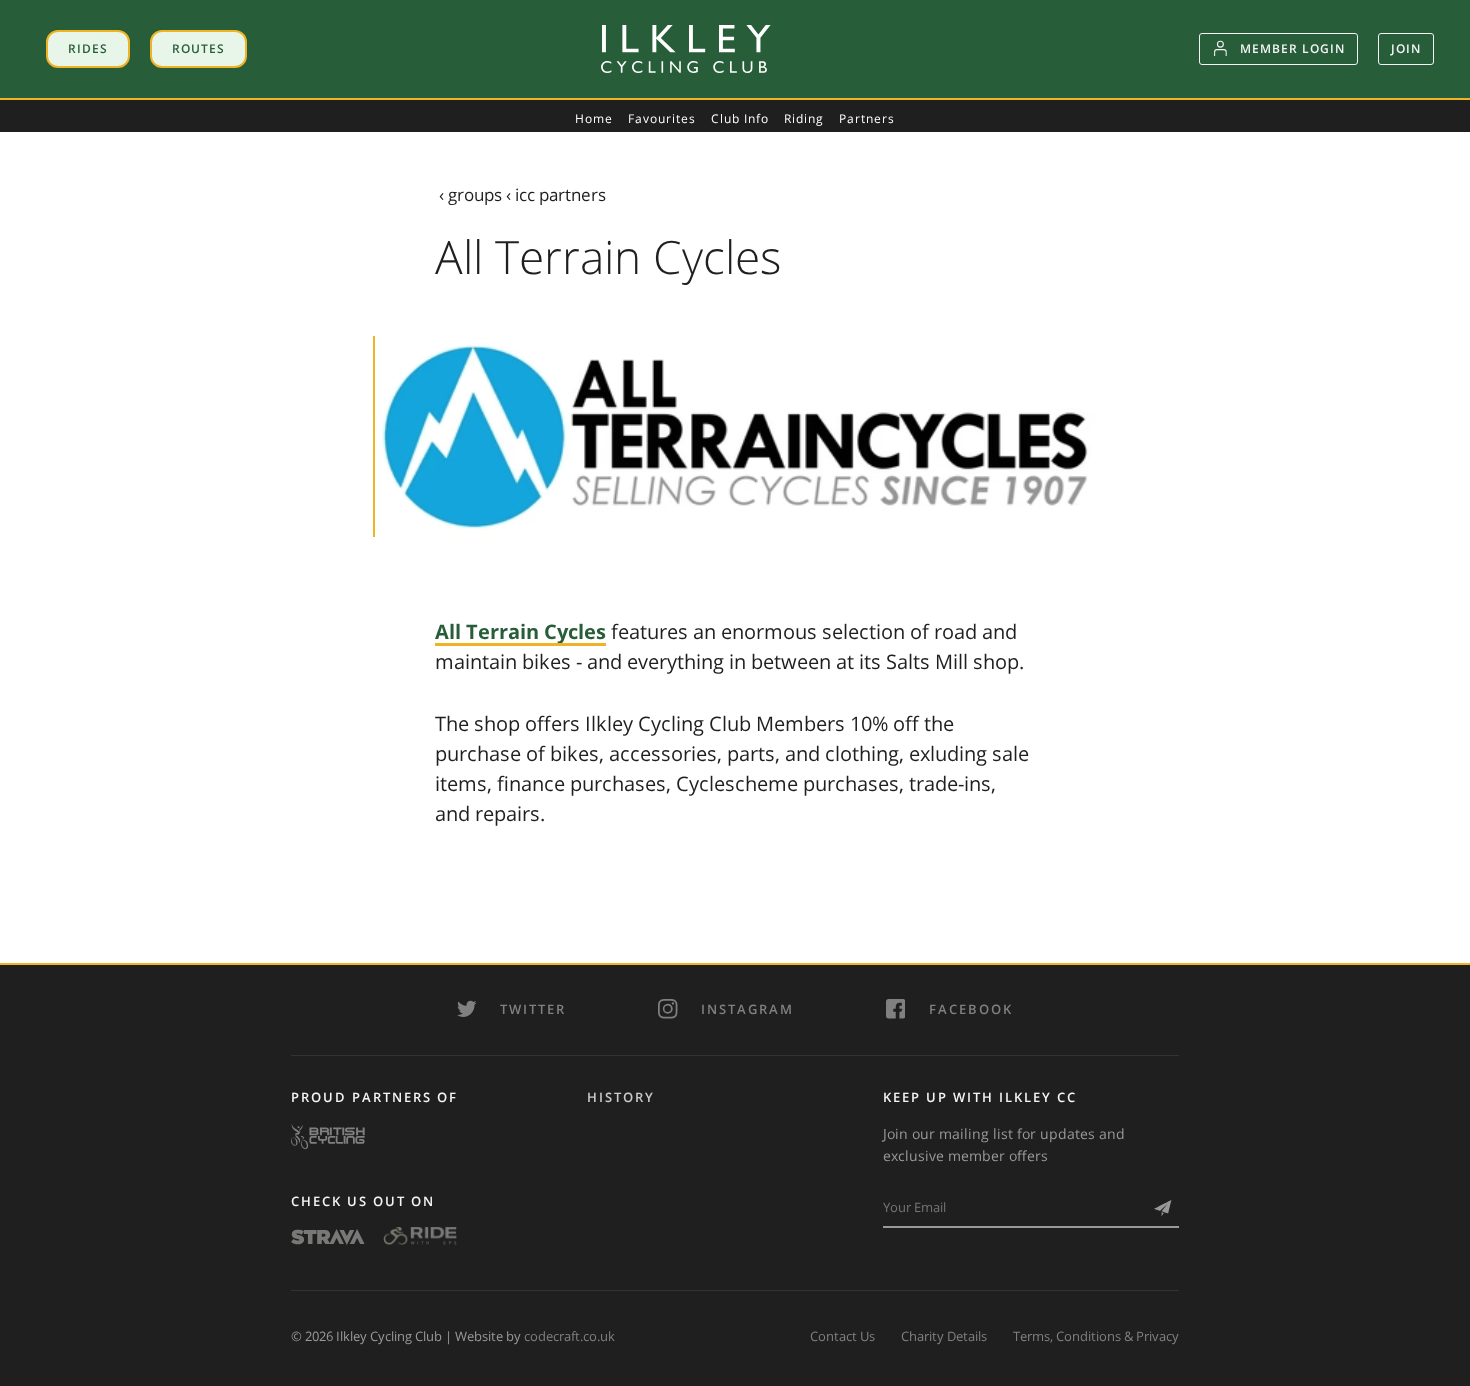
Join (1406, 48)
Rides (88, 48)
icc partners (560, 194)
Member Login (1292, 48)
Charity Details (944, 1336)
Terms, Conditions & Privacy (1096, 1336)
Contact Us (842, 1336)
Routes (198, 48)
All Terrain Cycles (520, 631)
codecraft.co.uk (569, 1336)
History (621, 1097)
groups (475, 194)
